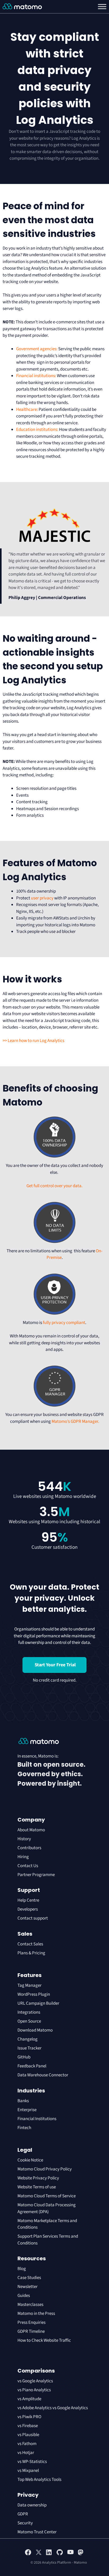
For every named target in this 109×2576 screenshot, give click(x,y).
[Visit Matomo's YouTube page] (70, 2554)
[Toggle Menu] (102, 7)
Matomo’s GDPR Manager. (75, 1421)
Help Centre (28, 1900)
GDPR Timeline (31, 2331)
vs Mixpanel (28, 2471)
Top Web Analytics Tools (39, 2480)
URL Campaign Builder (38, 2003)
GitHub (24, 2057)
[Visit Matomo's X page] (39, 2554)
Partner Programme (36, 1875)
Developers (28, 1909)
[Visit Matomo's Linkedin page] (49, 2554)
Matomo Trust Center (37, 2532)
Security (25, 2523)
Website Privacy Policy (38, 2178)
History (24, 1839)
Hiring (23, 1857)
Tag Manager (29, 1985)
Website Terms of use (37, 2187)
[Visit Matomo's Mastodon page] (81, 2554)
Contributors (29, 1848)
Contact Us (28, 1866)
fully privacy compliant (64, 1323)
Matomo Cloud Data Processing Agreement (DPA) (47, 2208)
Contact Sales (30, 1944)
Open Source (29, 2021)
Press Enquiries (31, 2322)
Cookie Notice (30, 2160)
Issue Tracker (29, 2048)
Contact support (33, 1918)
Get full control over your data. (54, 1186)
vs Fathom (27, 2444)
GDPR (23, 2514)
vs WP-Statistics (32, 2462)
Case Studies (29, 2278)
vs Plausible (28, 2435)
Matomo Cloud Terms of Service (47, 2196)
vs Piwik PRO (29, 2417)
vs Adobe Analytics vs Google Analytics (53, 2408)
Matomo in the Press (36, 2314)
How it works (32, 979)
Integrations (29, 2012)
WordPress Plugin (34, 1994)
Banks (24, 2101)
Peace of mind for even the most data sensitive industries (49, 220)
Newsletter (28, 2287)
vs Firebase (28, 2426)
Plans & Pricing (31, 1953)
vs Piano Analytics (34, 2390)
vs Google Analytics (35, 2381)
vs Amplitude (29, 2399)
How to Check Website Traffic (44, 2340)
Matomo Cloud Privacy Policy (45, 2169)
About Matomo (31, 1830)
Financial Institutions (37, 2119)
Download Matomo (35, 2030)
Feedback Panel (32, 2066)
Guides (24, 2296)
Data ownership (32, 2505)
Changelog (28, 2039)
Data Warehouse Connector (43, 2075)
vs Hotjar (26, 2453)
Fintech (24, 2128)
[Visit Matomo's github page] (60, 2554)
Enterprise (27, 2110)
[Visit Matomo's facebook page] (28, 2554)
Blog (22, 2269)
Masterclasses (30, 2305)
